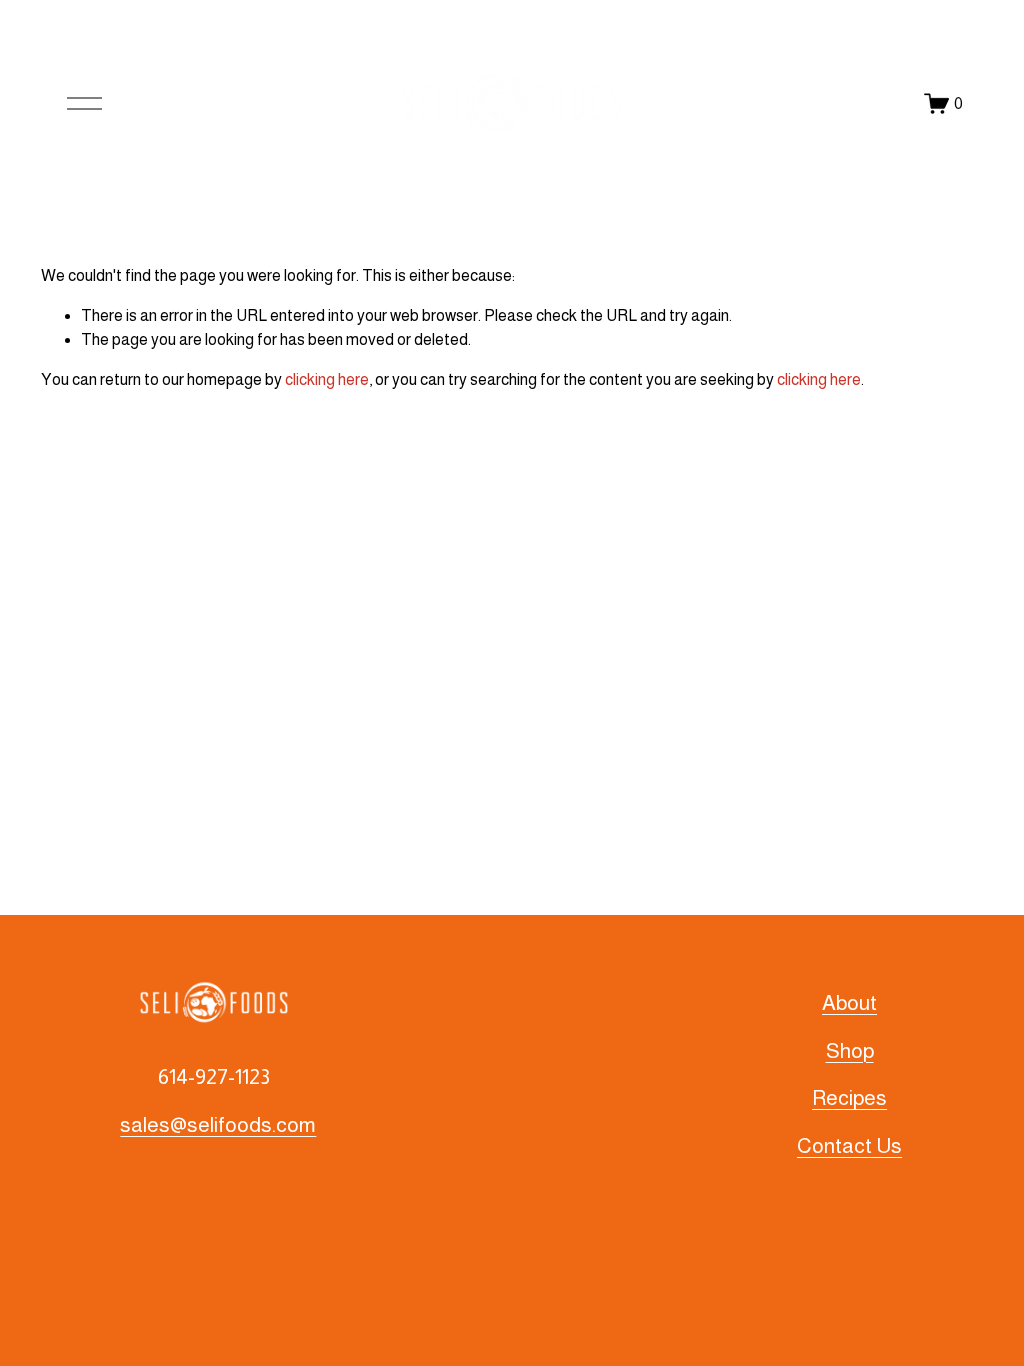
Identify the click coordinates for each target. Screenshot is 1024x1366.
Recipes (849, 1097)
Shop (850, 1050)
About (849, 1002)
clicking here (327, 379)
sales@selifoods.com (218, 1124)
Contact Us (849, 1145)
